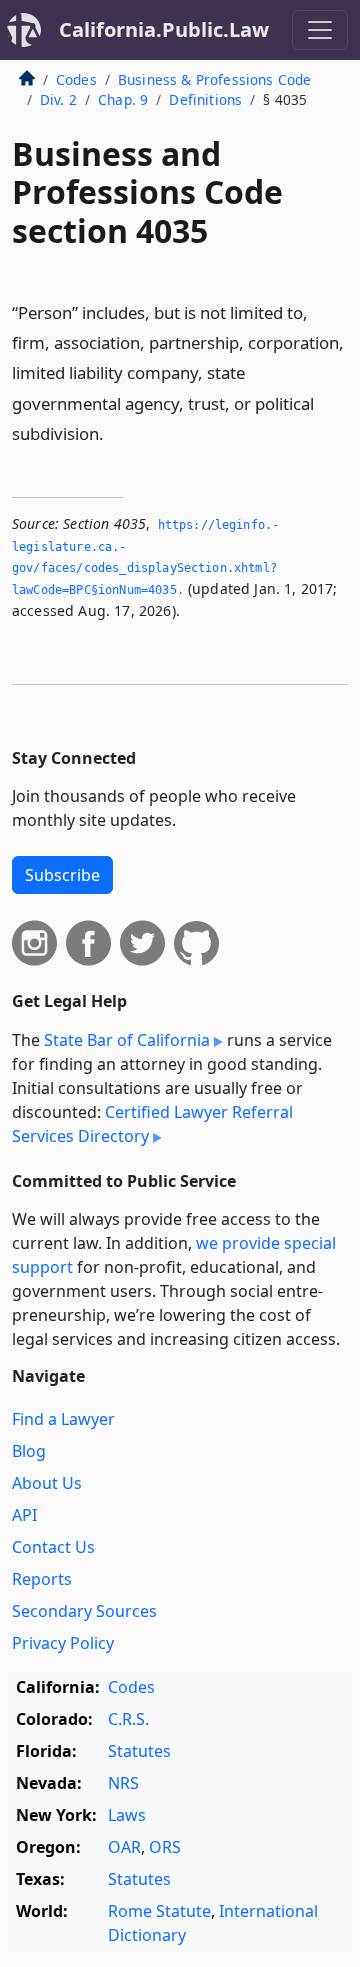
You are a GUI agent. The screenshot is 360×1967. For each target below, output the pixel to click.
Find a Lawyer (63, 1419)
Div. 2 (58, 99)
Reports (42, 1579)
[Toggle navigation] (320, 30)
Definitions (205, 99)
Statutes (139, 1751)
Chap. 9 (123, 99)
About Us (47, 1483)
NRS (123, 1783)
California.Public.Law (164, 29)
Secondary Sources (84, 1611)
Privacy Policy (63, 1643)
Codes (76, 79)
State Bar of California (127, 1040)
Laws (127, 1815)
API (24, 1515)
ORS (165, 1847)
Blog (29, 1451)
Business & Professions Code (214, 79)
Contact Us (53, 1547)
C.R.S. (128, 1719)
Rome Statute (159, 1911)
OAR (124, 1847)
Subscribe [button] (62, 875)
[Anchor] (115, 432)
